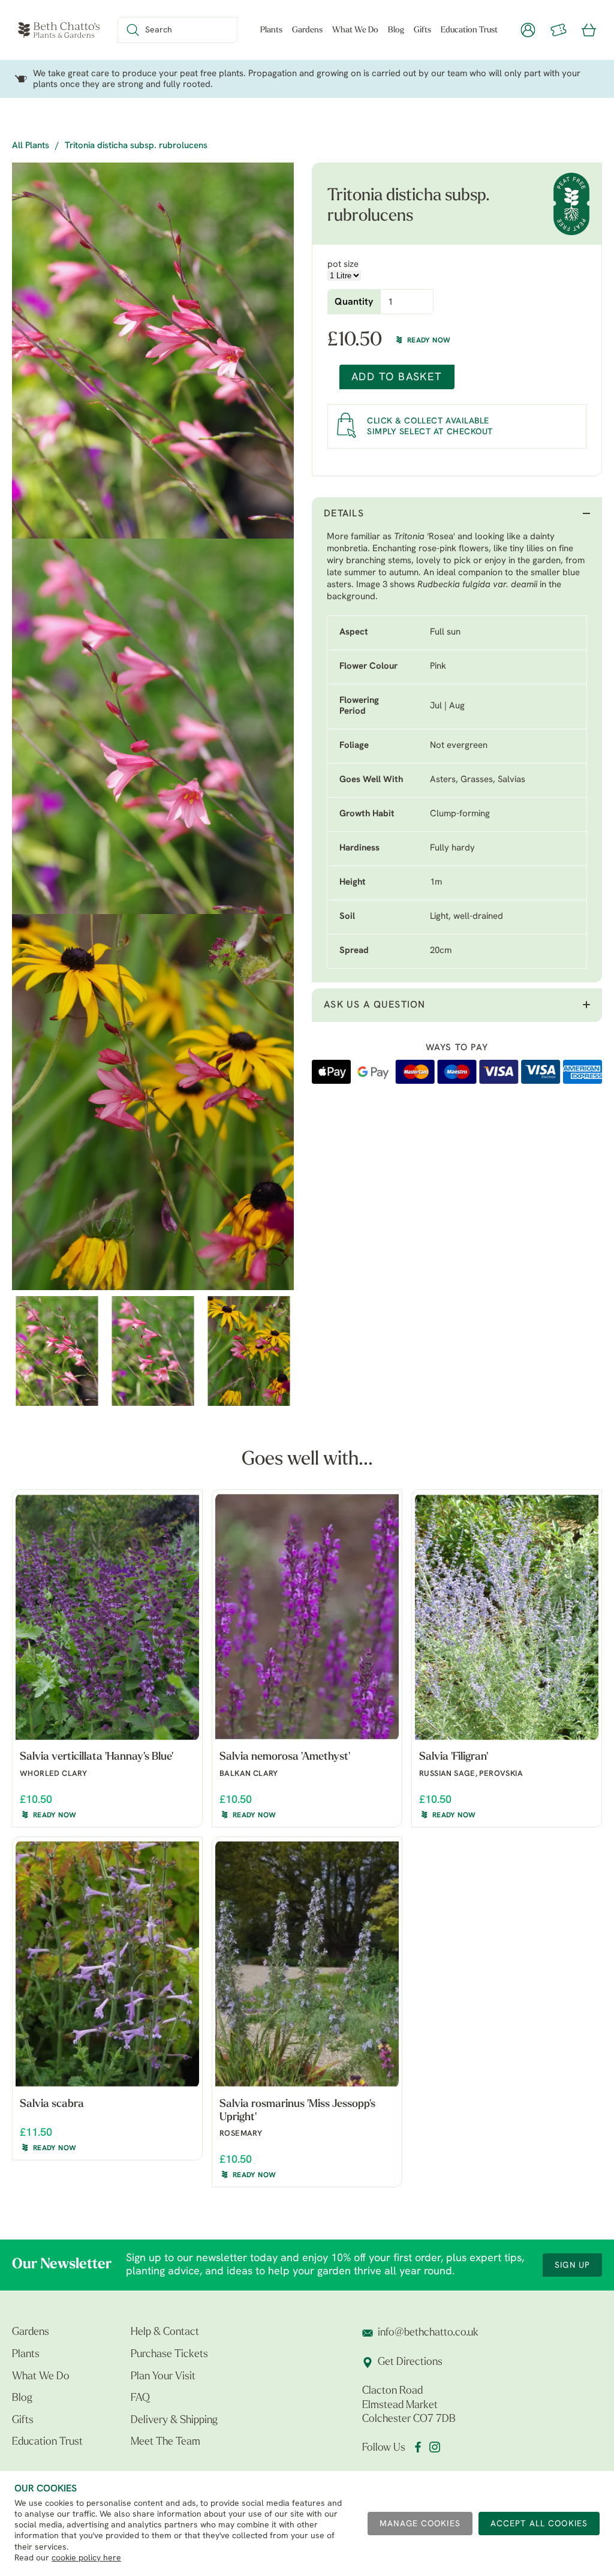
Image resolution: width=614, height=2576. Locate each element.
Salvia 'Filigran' (454, 1757)
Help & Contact (165, 2332)
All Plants (31, 146)
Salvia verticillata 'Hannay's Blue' (97, 1757)
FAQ (140, 2398)
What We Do (355, 30)
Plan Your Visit (163, 2377)
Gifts (422, 30)
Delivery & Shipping (174, 2421)
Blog (396, 30)
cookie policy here (86, 2558)
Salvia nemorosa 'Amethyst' (285, 1757)
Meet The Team (165, 2442)
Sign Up (572, 2266)
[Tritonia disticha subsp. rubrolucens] (153, 351)
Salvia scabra (52, 2105)
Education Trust (469, 30)
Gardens (307, 30)
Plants (271, 30)
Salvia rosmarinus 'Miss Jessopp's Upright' (297, 2111)
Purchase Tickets (169, 2355)
